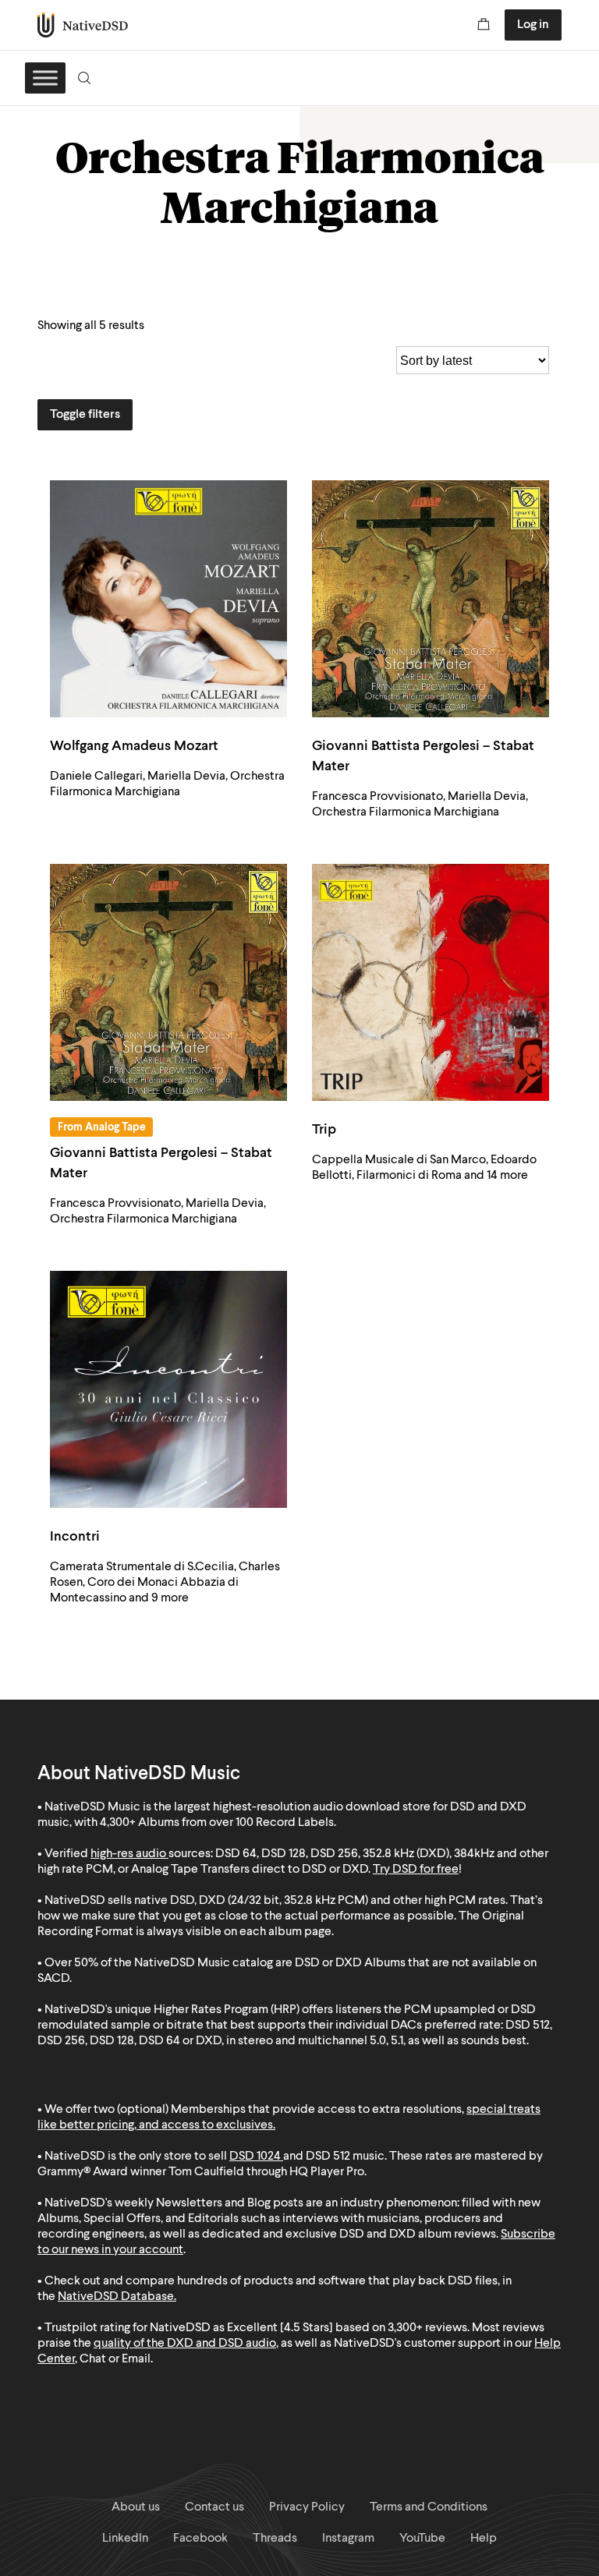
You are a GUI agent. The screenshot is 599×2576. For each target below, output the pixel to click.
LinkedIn (125, 2539)
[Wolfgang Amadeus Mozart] (168, 599)
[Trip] (431, 982)
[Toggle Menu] (45, 78)
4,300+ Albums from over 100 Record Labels (217, 1823)
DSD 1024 (255, 2157)
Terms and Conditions (429, 2507)
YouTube (422, 2539)
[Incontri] (168, 1389)
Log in (533, 25)
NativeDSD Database (116, 2297)
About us (136, 2507)
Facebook (200, 2539)
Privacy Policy (307, 2507)
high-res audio (128, 1854)
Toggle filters (85, 415)
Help (484, 2539)
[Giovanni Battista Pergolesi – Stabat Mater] (431, 599)
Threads (275, 2539)
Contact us (214, 2507)
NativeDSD (83, 25)
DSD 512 (328, 2157)
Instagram (348, 2539)
